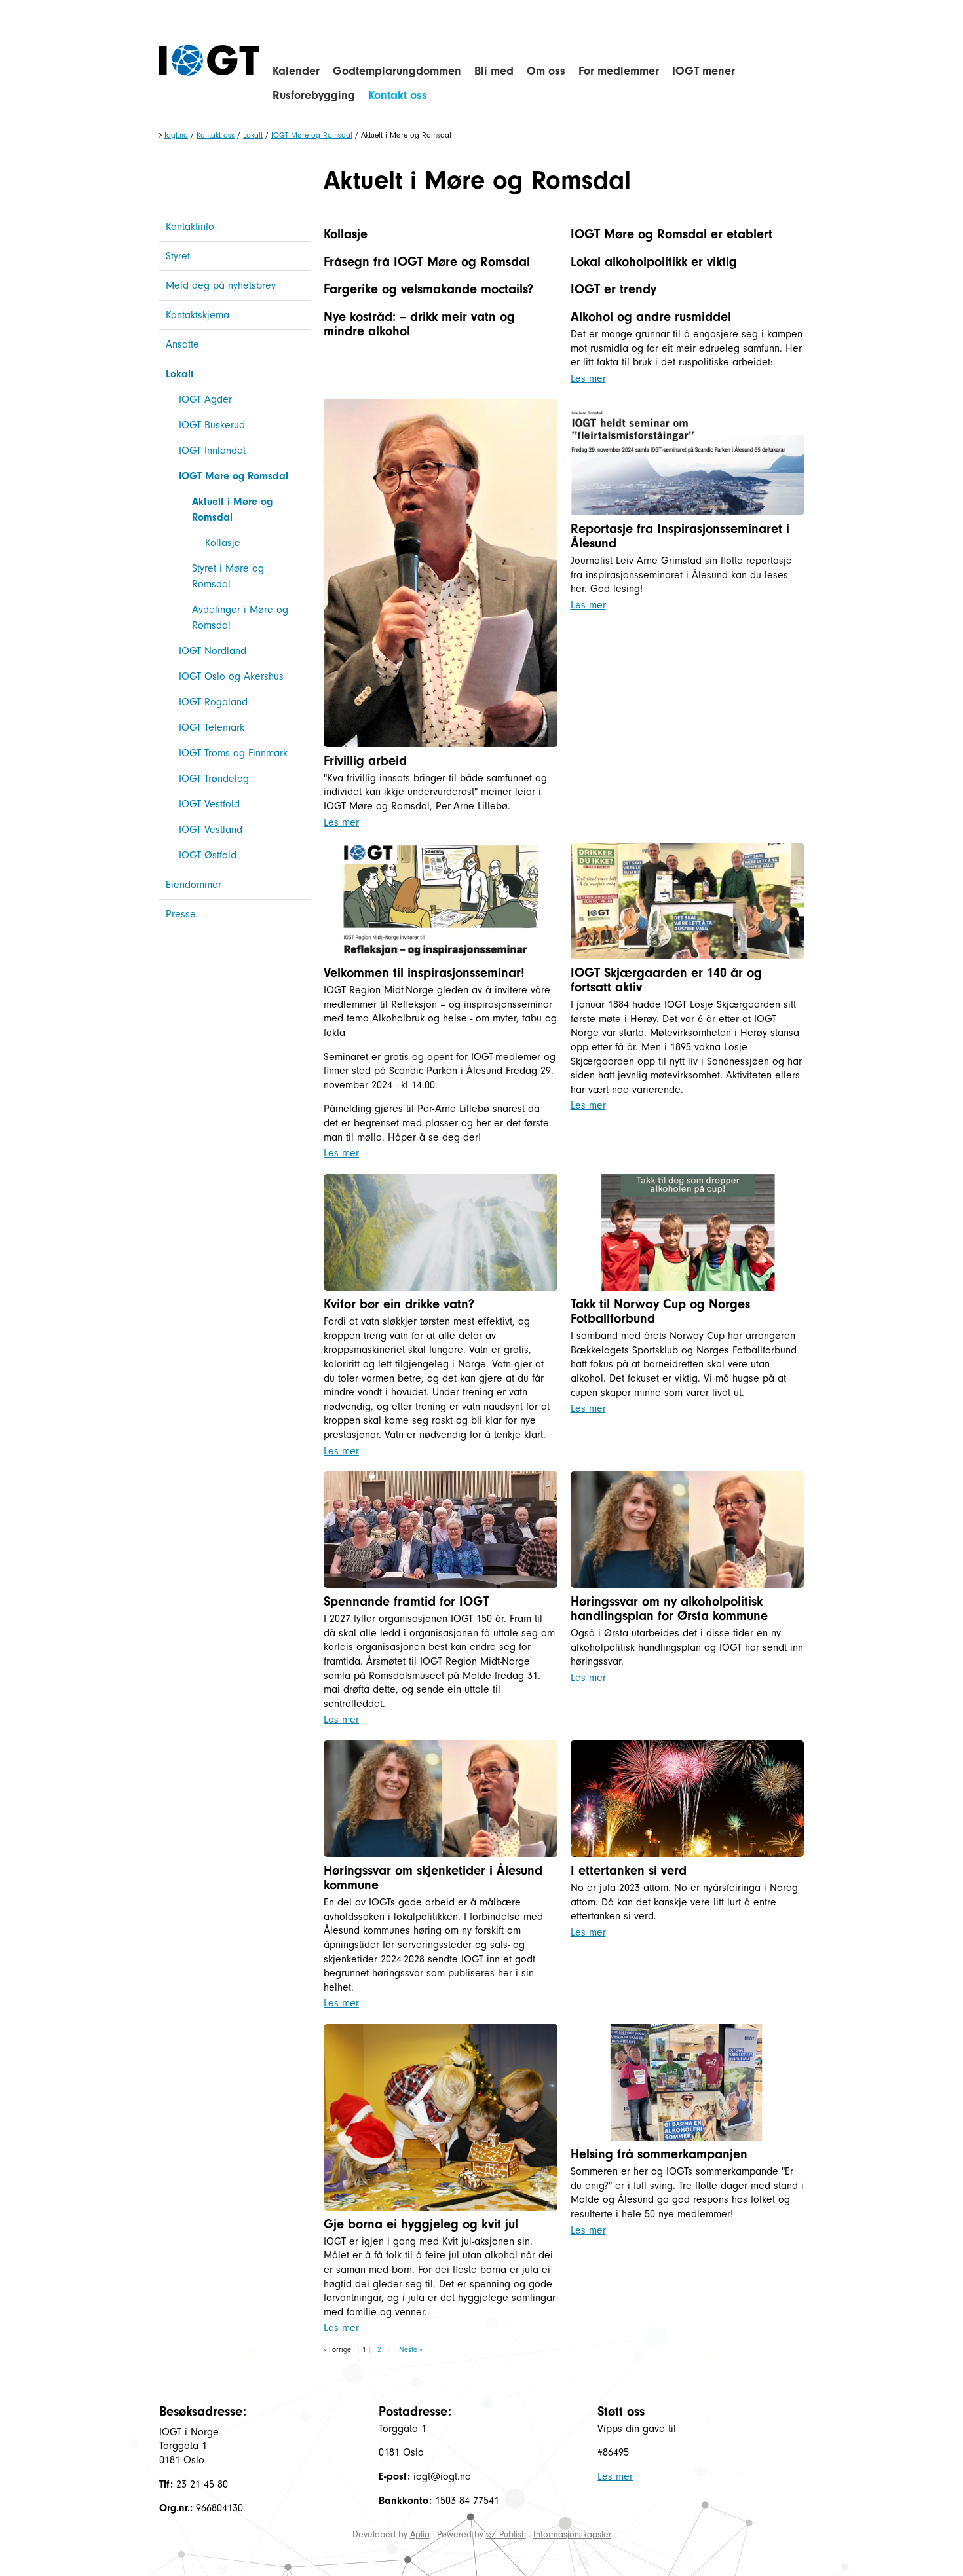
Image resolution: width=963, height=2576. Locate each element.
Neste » (411, 2350)
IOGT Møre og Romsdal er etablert (671, 234)
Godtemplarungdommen (397, 71)
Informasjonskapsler (572, 2534)
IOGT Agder (205, 399)
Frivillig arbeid (365, 761)
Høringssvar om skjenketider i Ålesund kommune (433, 1878)
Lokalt (253, 135)
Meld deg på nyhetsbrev (221, 285)
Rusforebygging (314, 95)
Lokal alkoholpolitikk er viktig (654, 262)
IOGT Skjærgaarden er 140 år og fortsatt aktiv (666, 980)
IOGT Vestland (211, 830)
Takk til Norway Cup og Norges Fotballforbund (660, 1311)
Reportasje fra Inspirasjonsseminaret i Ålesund (680, 536)
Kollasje (223, 543)
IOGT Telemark (212, 727)
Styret (178, 256)
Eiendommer (194, 885)
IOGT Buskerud (212, 425)
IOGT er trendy (614, 289)
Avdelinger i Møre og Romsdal (240, 617)
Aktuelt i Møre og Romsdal (232, 509)
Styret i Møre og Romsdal (228, 576)
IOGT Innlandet (212, 451)
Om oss (546, 71)
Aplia (420, 2534)
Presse (181, 914)
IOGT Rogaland (213, 702)
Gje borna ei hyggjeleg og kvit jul (421, 2224)
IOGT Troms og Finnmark (233, 753)
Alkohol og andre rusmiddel (651, 317)
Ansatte (182, 344)
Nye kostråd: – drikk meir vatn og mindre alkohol (419, 324)
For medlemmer (619, 71)
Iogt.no (176, 135)
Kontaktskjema (198, 315)
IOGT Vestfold (209, 804)
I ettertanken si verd (629, 1870)
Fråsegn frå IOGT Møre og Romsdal (427, 262)
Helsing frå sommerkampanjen (659, 2154)
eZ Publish (506, 2534)
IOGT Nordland (213, 651)
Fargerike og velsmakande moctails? (428, 289)
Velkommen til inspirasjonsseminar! (424, 973)
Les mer (588, 378)
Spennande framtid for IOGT (406, 1601)
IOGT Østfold (208, 855)
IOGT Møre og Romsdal (312, 135)
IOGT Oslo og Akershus (231, 676)
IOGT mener (704, 71)
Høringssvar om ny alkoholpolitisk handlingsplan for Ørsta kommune (669, 1609)
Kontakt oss (398, 95)
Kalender (296, 71)
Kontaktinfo (190, 227)
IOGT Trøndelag (214, 779)
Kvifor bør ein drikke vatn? (399, 1304)
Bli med (494, 71)
